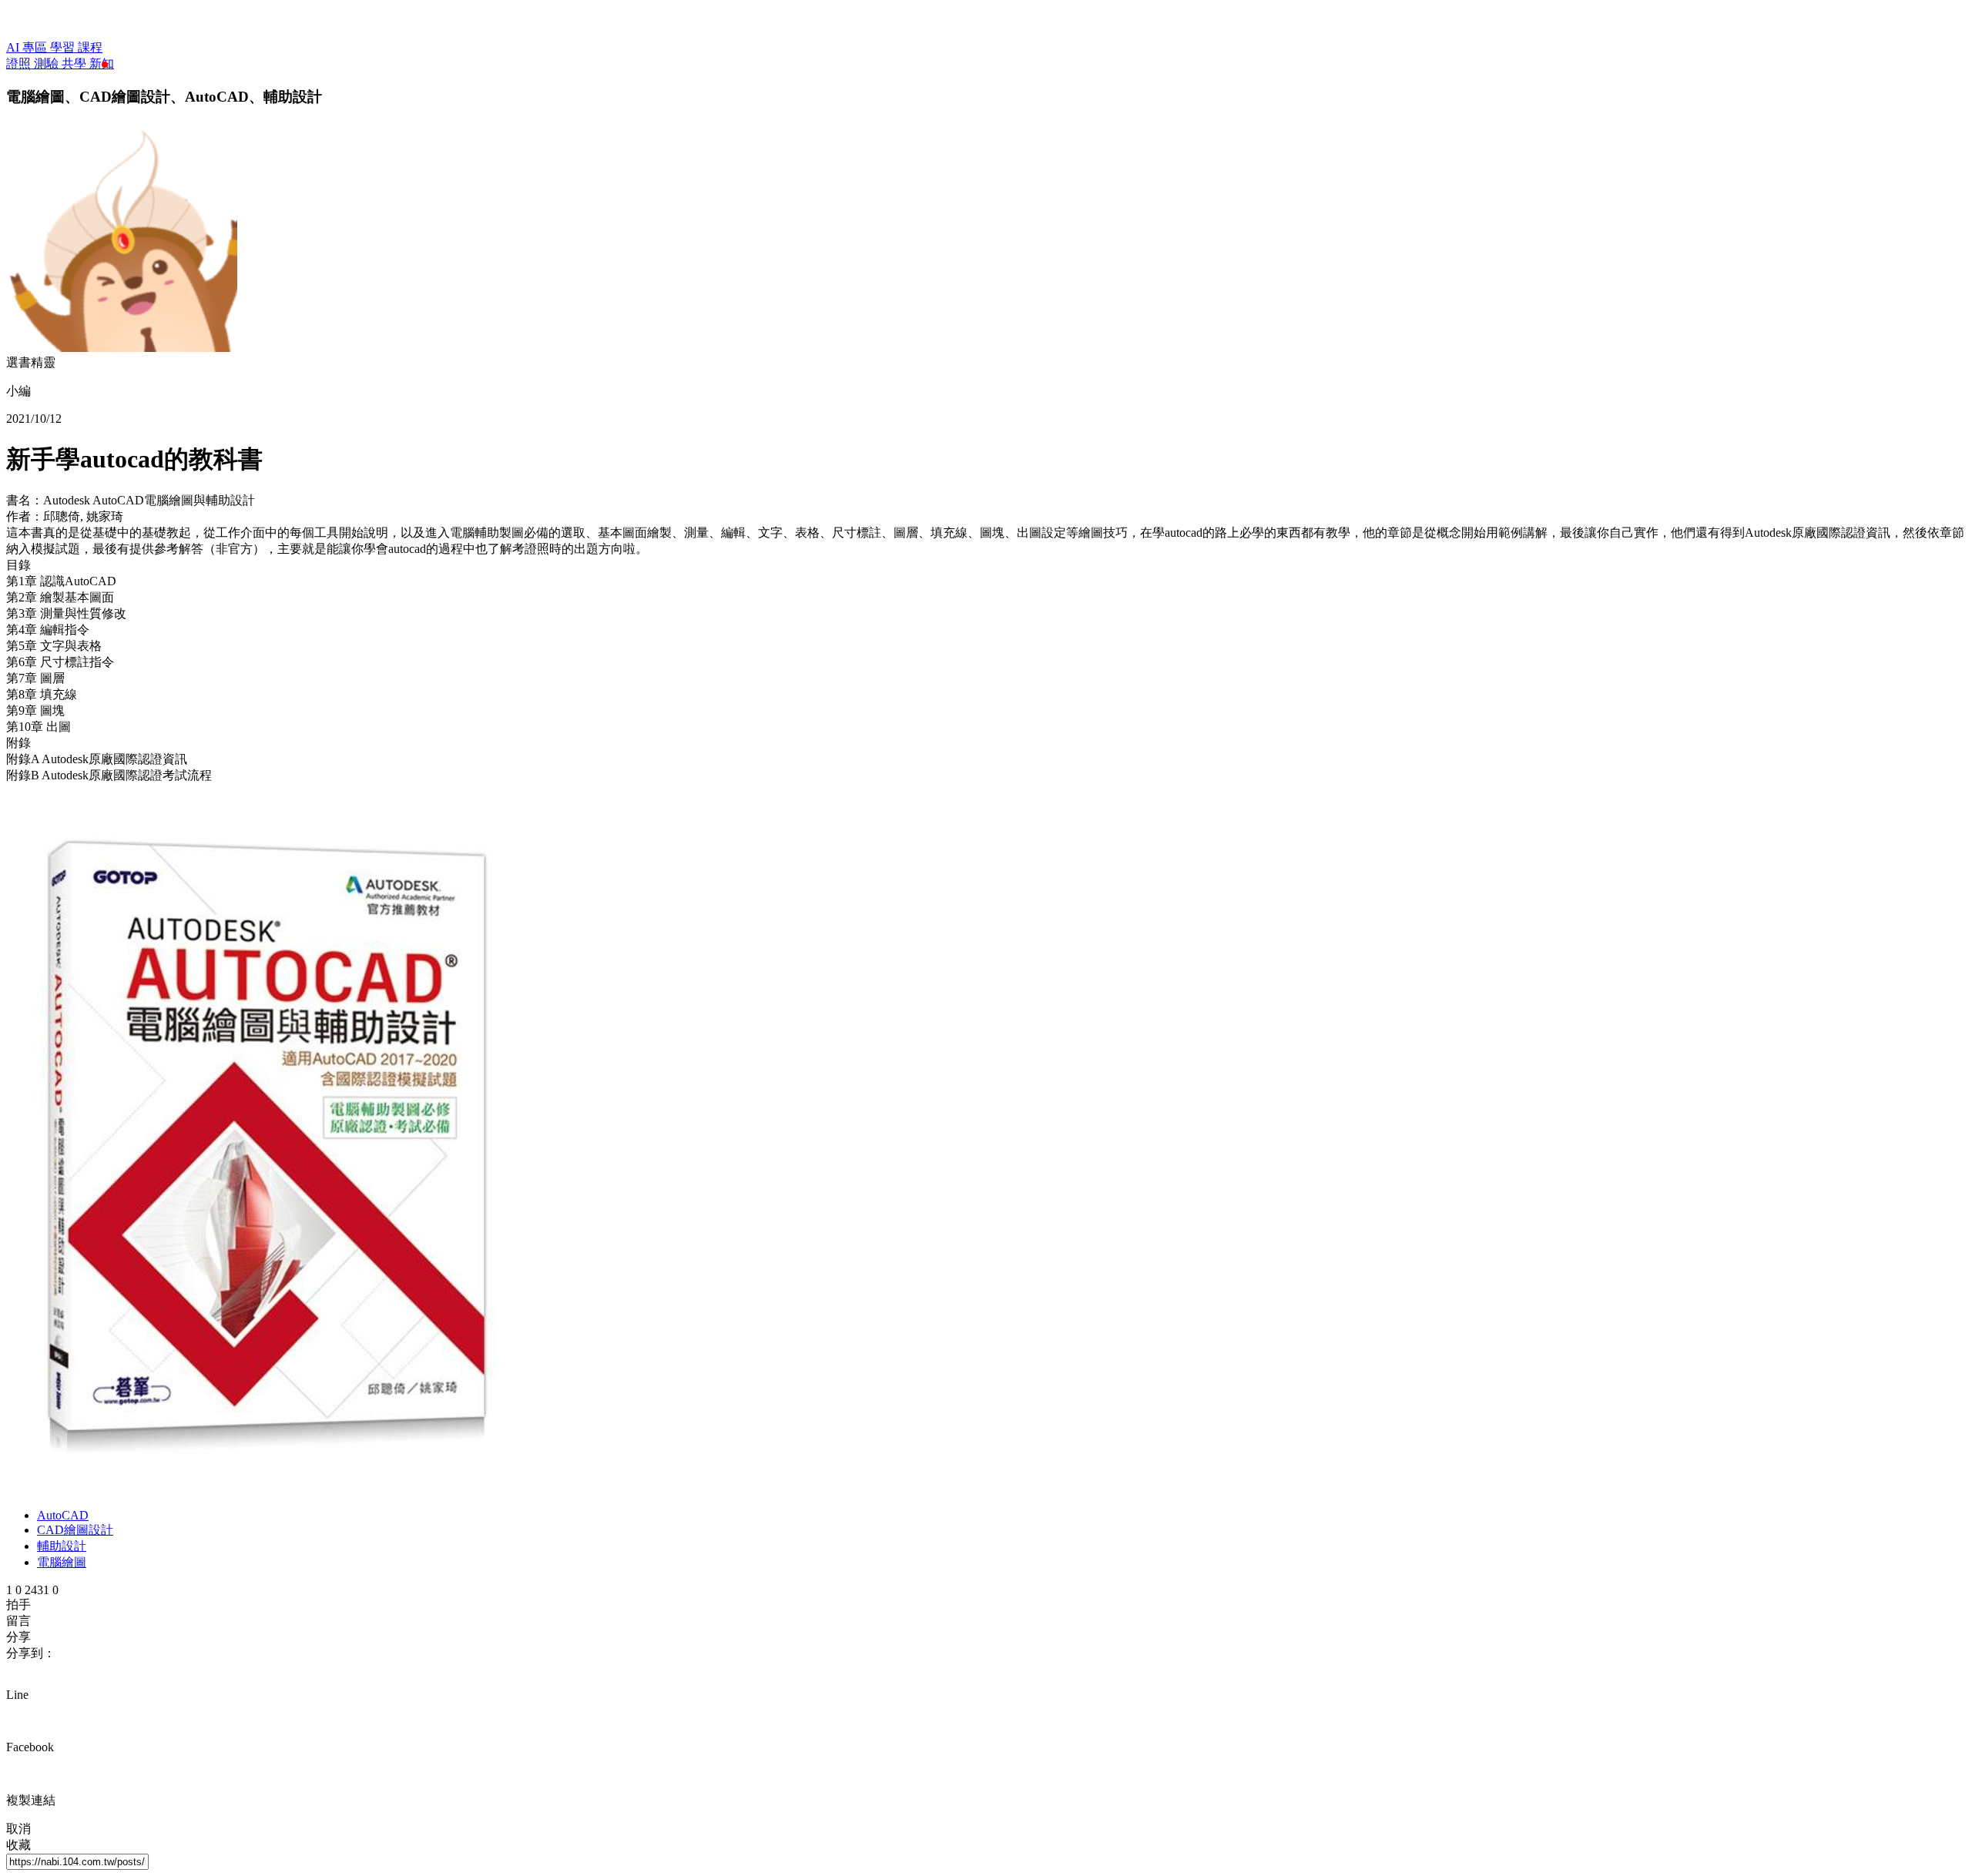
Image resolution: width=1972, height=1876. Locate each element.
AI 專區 (28, 47)
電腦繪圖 (62, 1562)
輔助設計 (62, 1546)
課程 (90, 47)
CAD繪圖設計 (75, 1530)
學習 (64, 47)
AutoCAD (63, 1515)
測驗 (48, 64)
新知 (102, 64)
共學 (75, 64)
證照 (20, 64)
